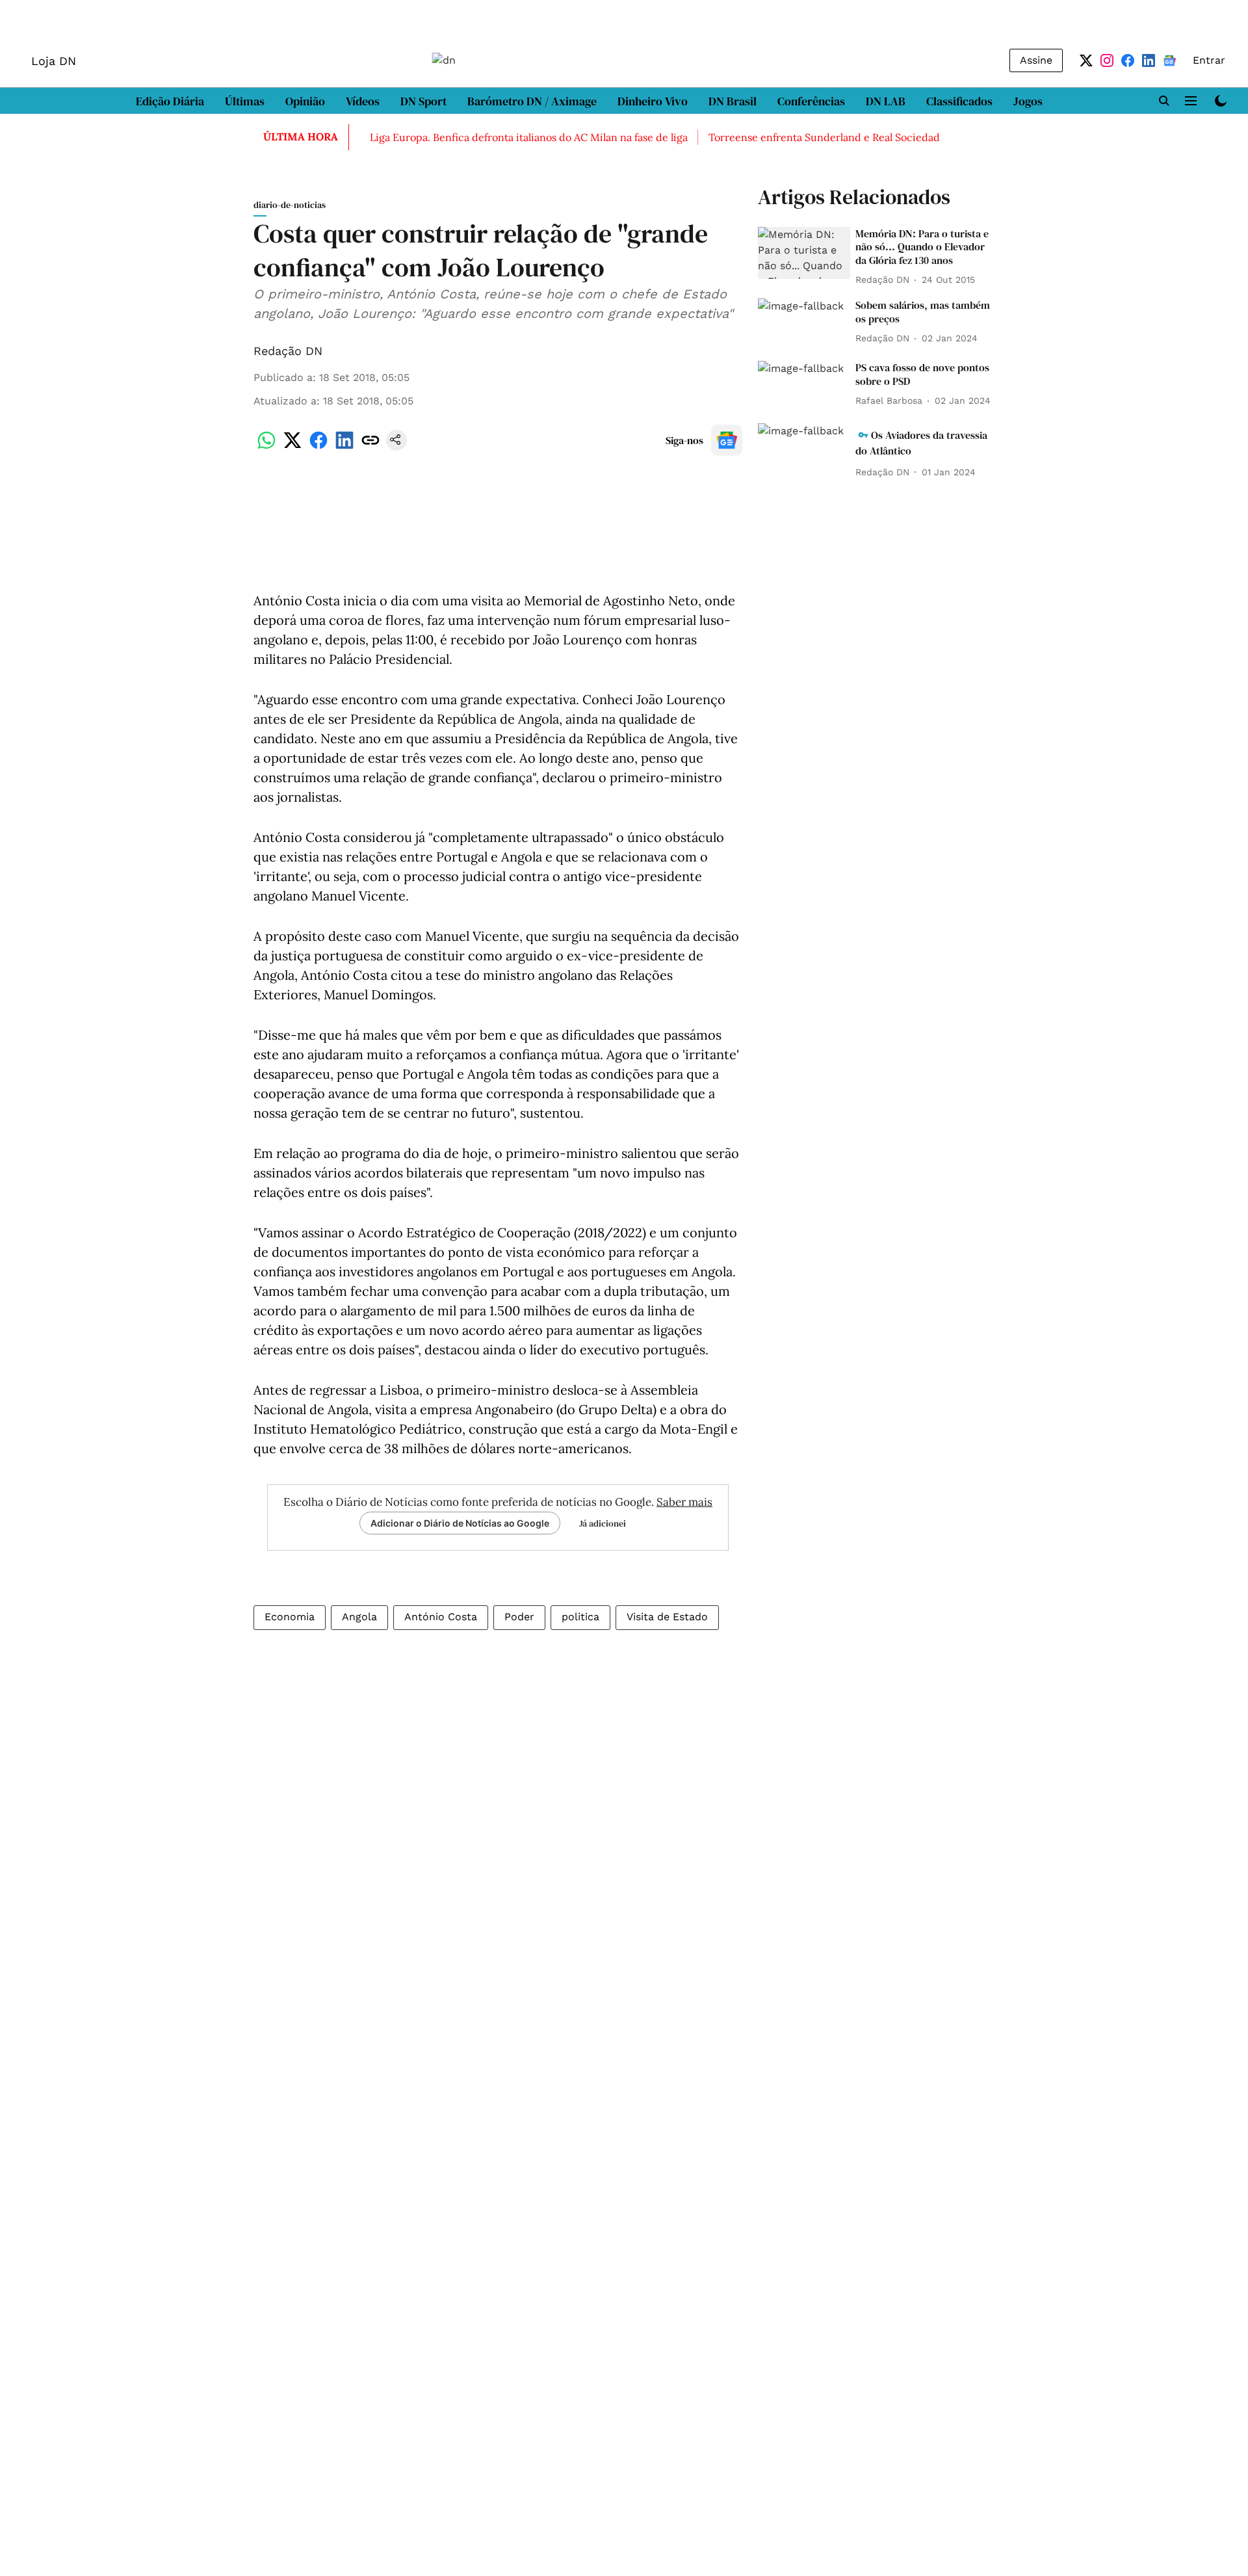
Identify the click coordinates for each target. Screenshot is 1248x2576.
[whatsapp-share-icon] (266, 447)
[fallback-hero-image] (804, 253)
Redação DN (288, 351)
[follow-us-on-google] (727, 440)
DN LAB (886, 101)
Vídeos (363, 101)
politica (580, 1617)
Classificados (959, 101)
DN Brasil (733, 101)
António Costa (441, 1617)
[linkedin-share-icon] (344, 447)
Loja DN (54, 61)
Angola (359, 1617)
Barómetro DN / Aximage (532, 101)
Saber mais (684, 1502)
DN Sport (423, 101)
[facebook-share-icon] (318, 447)
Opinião (305, 101)
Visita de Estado (667, 1617)
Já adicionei (603, 1523)
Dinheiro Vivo (653, 101)
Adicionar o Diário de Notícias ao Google (460, 1523)
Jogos (1028, 101)
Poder (519, 1617)
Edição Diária (170, 101)
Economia (290, 1617)
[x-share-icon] (292, 447)
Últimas (245, 101)
